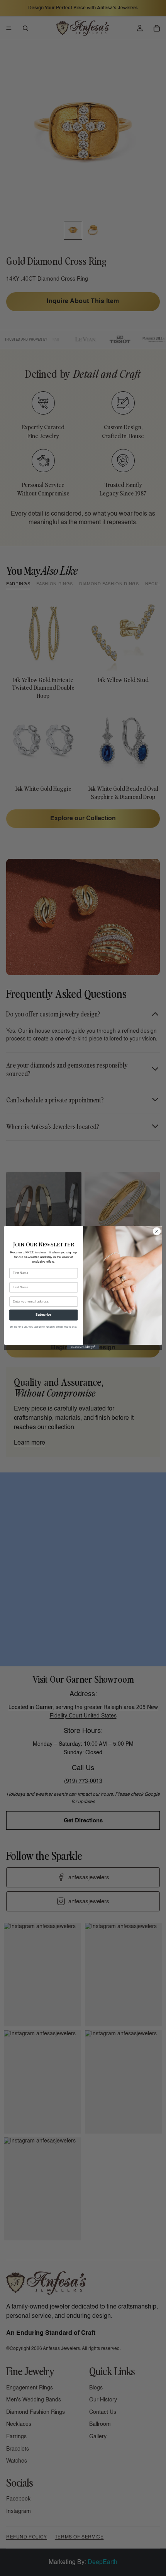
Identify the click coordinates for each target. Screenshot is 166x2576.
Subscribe (43, 1315)
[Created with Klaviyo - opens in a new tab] (83, 1347)
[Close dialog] (157, 1231)
